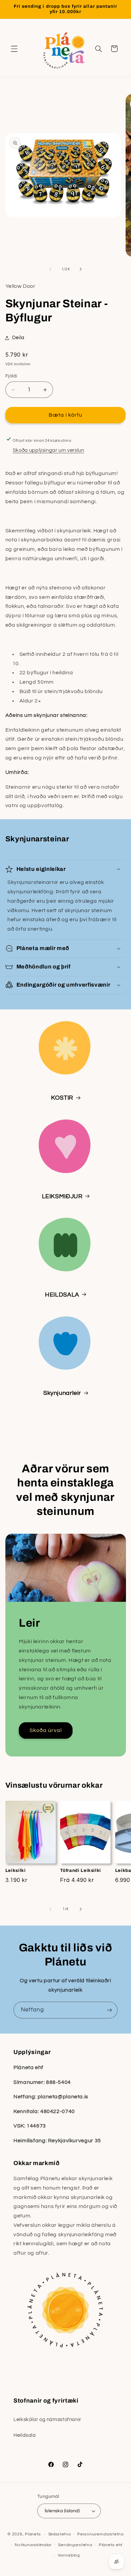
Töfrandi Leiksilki (81, 1870)
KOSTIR (62, 1098)
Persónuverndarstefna (100, 2534)
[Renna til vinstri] (50, 269)
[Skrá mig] (110, 2010)
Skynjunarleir (62, 1393)
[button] (14, 49)
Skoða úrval (46, 1730)
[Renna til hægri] (81, 269)
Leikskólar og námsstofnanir (47, 2420)
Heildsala (25, 2435)
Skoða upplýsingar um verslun (49, 450)
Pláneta (33, 2534)
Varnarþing (69, 2555)
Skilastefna (60, 2534)
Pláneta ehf (111, 2545)
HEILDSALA (62, 1295)
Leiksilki (16, 1870)
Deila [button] (18, 338)
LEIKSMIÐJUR (62, 1196)
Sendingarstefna (75, 2545)
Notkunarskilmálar (33, 2545)
